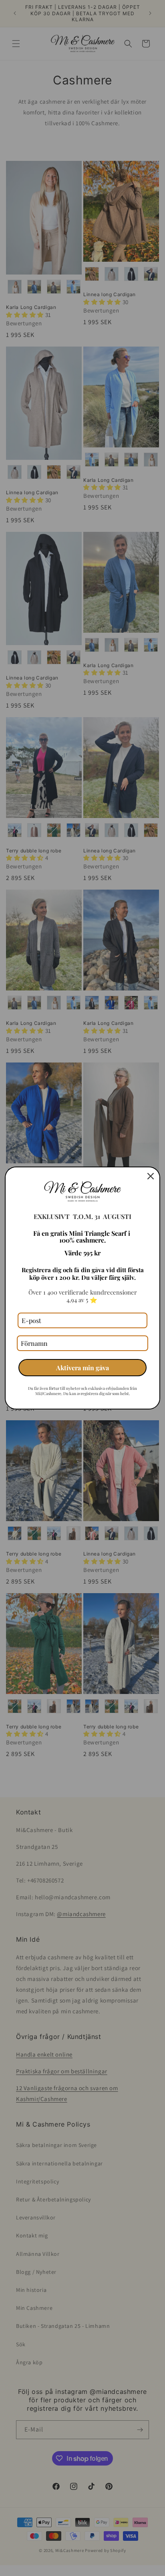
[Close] (151, 1176)
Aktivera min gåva (82, 1368)
